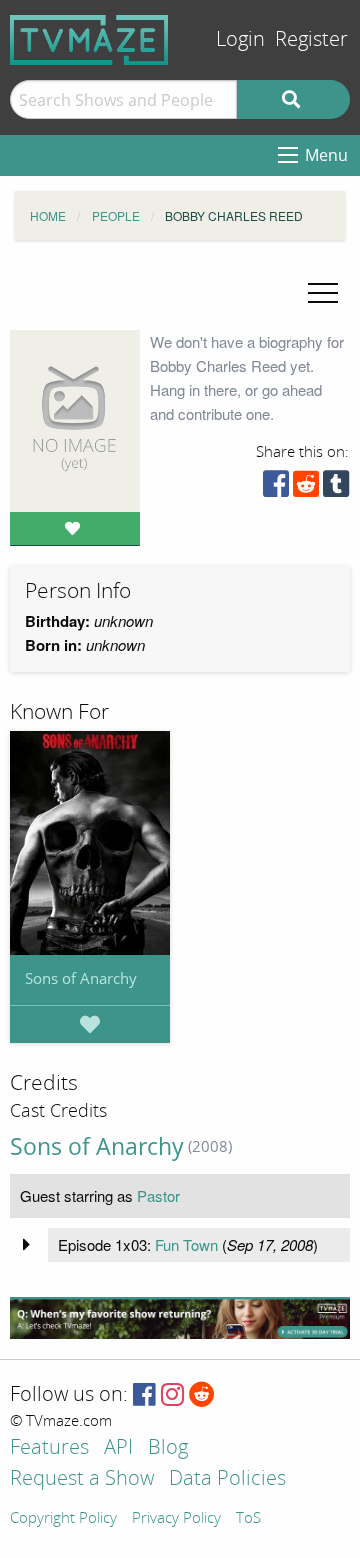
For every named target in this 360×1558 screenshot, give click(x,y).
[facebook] (276, 488)
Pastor (158, 1195)
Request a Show (82, 1479)
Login (240, 39)
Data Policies (227, 1479)
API (118, 1448)
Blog (168, 1448)
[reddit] (306, 488)
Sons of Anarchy (81, 978)
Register (311, 39)
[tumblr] (336, 488)
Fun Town (186, 1244)
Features (49, 1448)
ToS (248, 1519)
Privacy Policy (176, 1519)
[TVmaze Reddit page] (202, 1395)
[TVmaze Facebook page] (144, 1395)
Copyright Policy (63, 1519)
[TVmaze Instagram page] (172, 1395)
